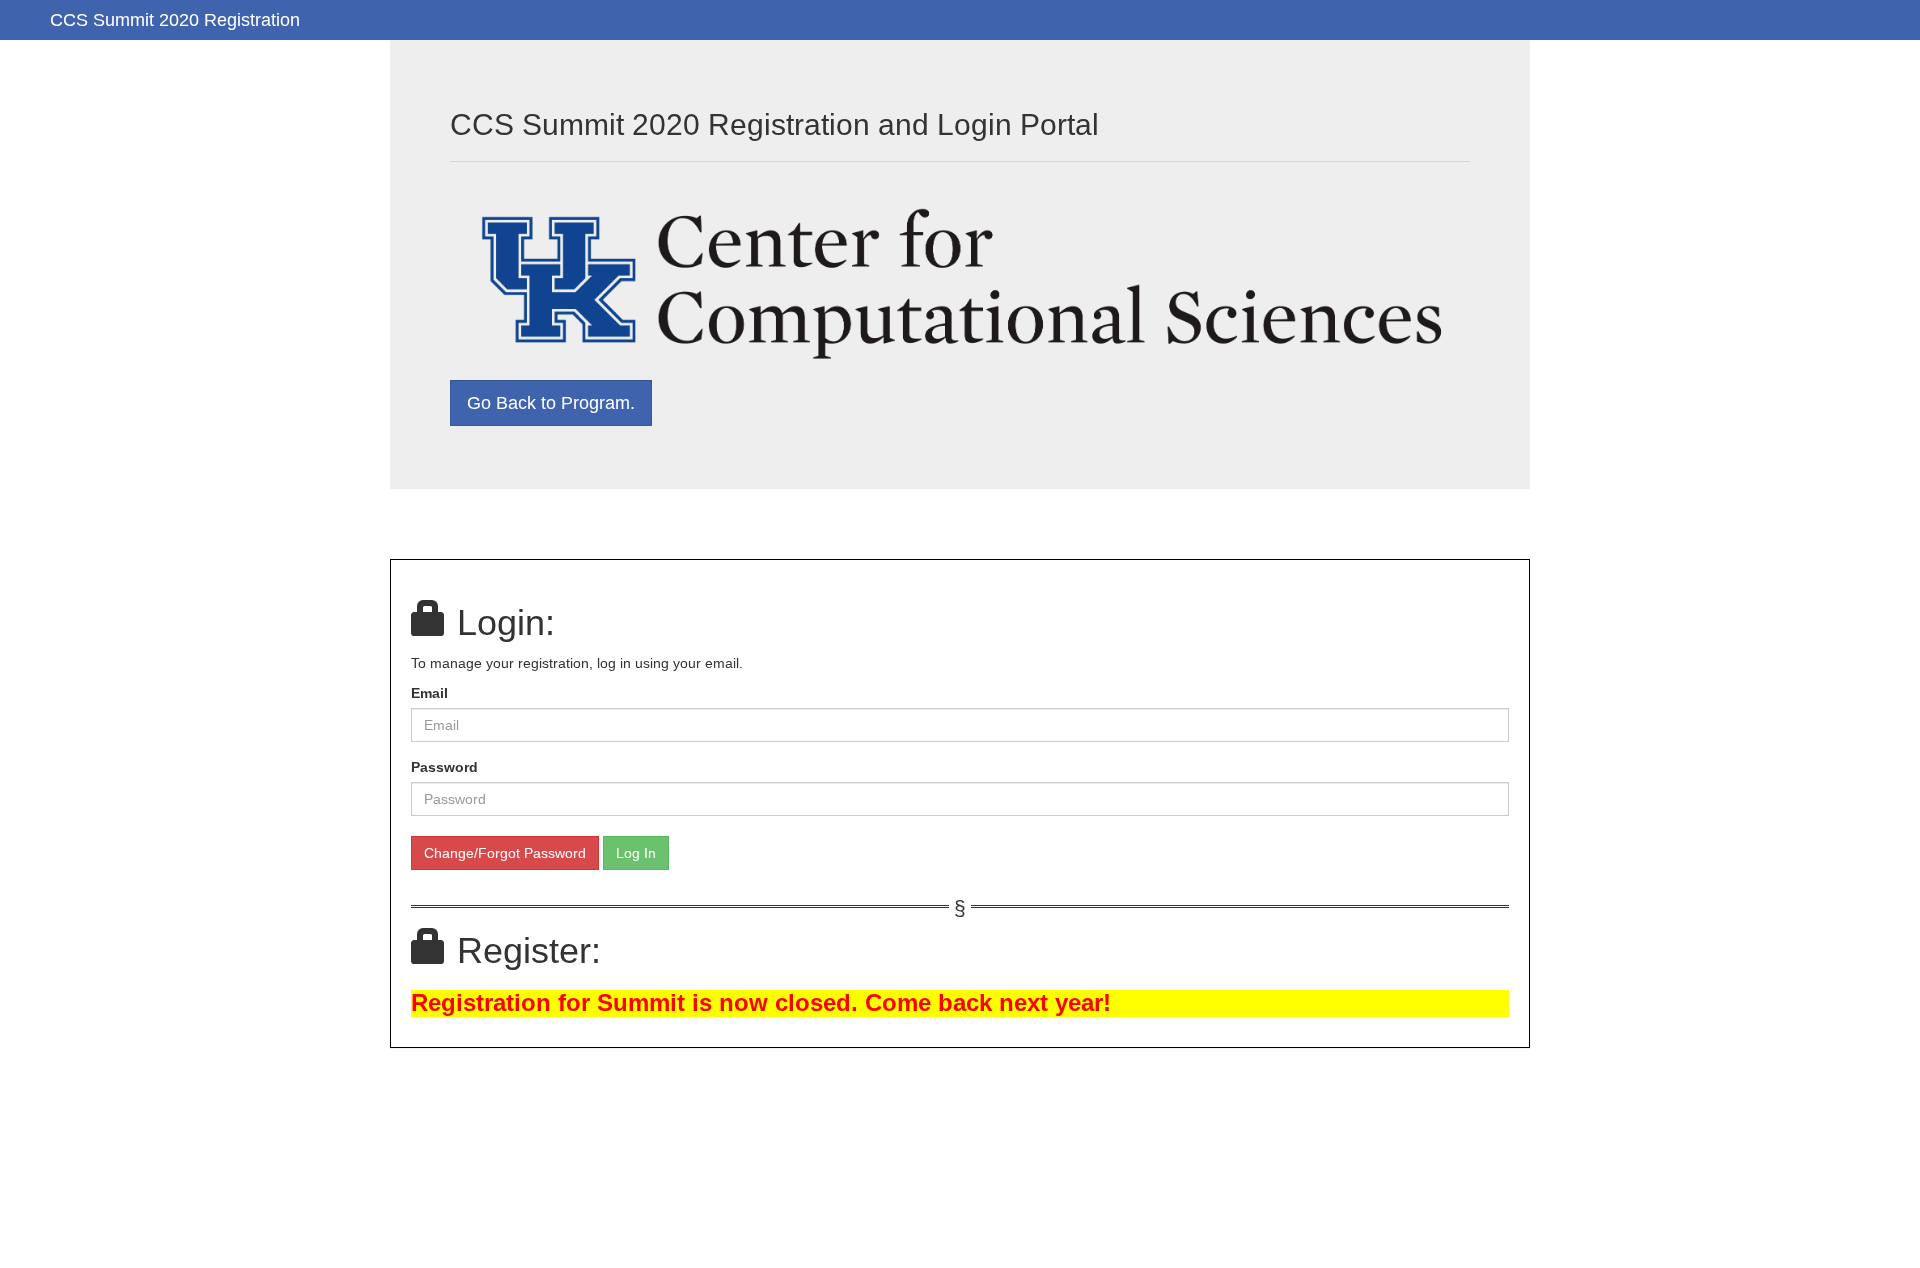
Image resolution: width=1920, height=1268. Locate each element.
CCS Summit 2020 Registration (175, 20)
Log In (636, 853)
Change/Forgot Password (505, 853)
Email (429, 693)
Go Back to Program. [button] (551, 403)
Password (444, 767)
